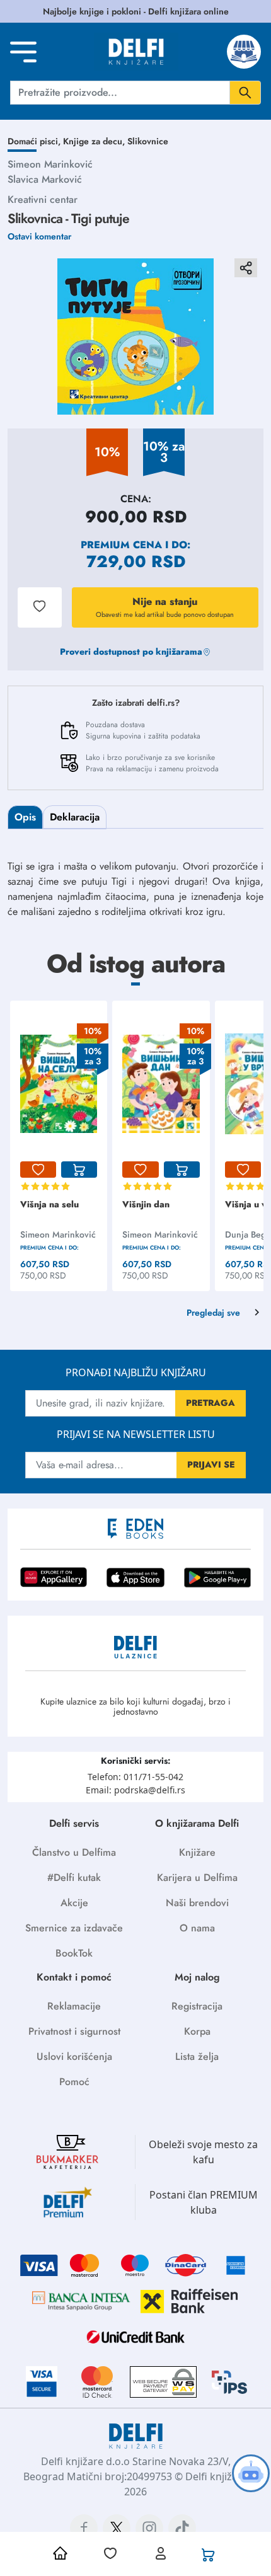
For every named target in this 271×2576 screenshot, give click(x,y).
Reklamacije (74, 2006)
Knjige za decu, (95, 141)
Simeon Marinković (50, 164)
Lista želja (197, 2056)
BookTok (74, 1953)
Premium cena (121, 545)
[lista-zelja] (38, 1170)
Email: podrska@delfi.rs (135, 1790)
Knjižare (197, 1852)
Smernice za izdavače (74, 1928)
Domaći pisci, (35, 141)
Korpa (197, 2031)
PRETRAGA (210, 1403)
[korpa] (79, 1170)
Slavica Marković (45, 179)
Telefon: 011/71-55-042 (135, 1777)
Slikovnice (148, 141)
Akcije (74, 1903)
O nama (197, 1928)
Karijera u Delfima (197, 1877)
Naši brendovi (197, 1903)
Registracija (197, 2006)
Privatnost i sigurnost (74, 2031)
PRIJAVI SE (211, 1464)
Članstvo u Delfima (74, 1852)
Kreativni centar (43, 199)
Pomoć (74, 2082)
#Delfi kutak (74, 1877)
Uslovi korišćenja (74, 2056)
